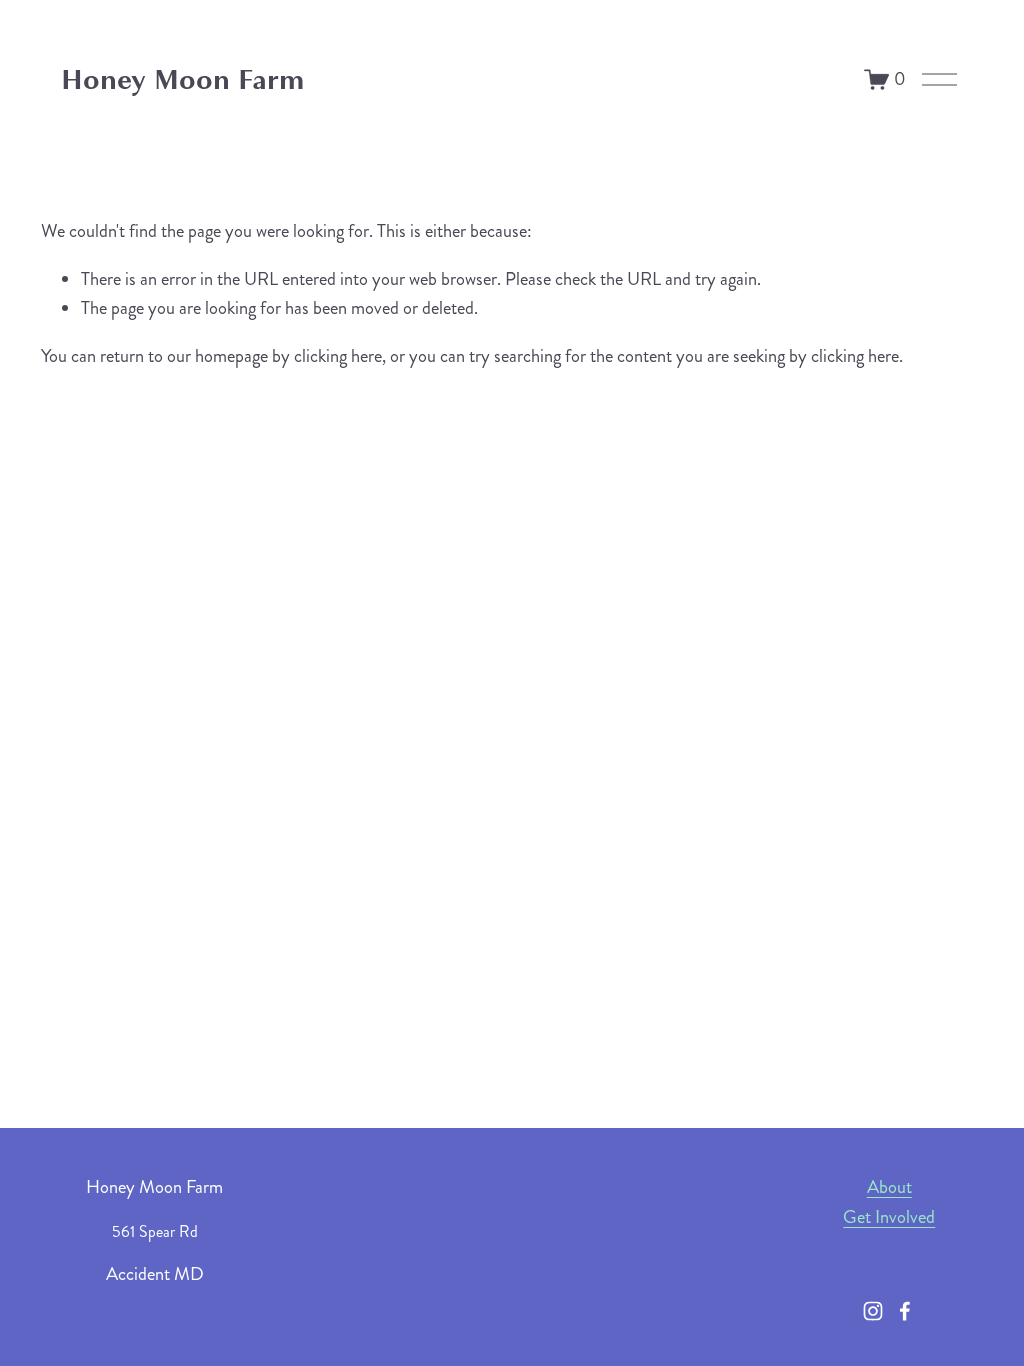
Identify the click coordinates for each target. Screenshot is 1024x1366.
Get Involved (889, 1217)
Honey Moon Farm (182, 79)
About (889, 1187)
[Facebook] (905, 1311)
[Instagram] (873, 1311)
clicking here (338, 356)
